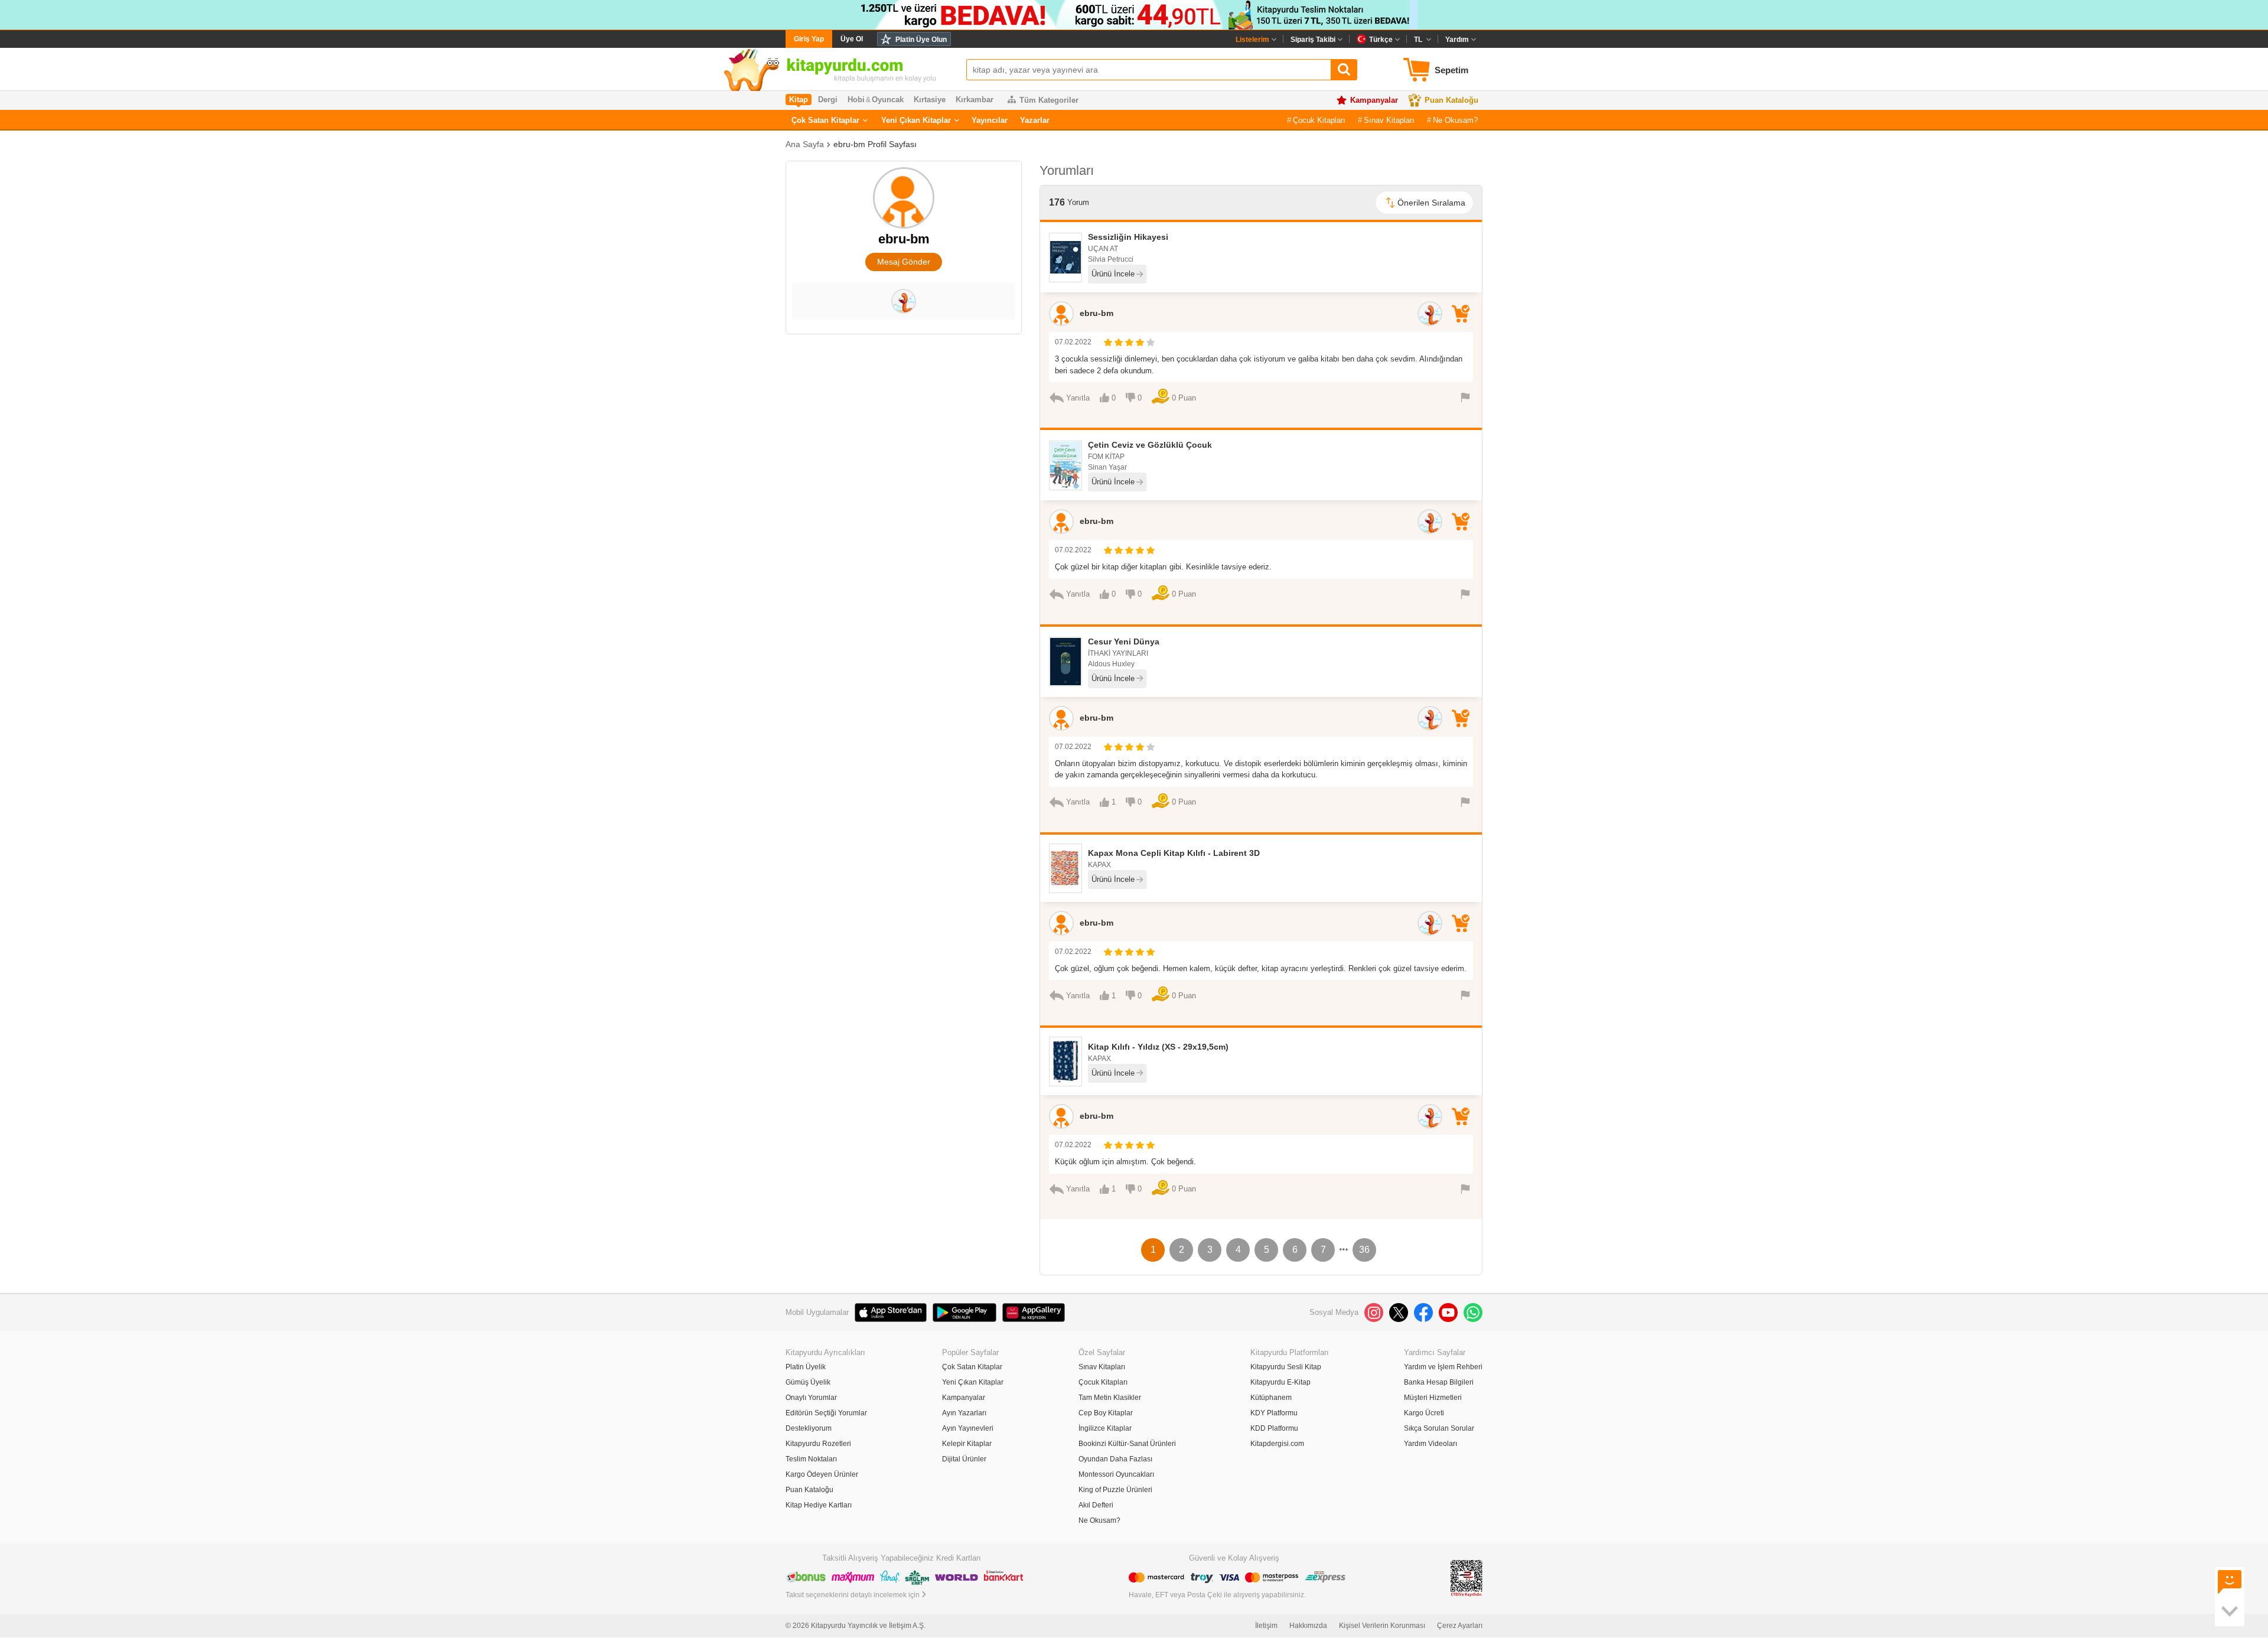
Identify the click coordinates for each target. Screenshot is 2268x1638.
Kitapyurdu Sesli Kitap (1286, 1367)
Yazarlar (1035, 120)
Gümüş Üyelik (808, 1382)
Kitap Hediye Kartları (819, 1505)
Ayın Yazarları (964, 1413)
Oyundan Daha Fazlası (1115, 1459)
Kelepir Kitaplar (967, 1444)
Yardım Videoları (1430, 1444)
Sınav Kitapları (1389, 120)
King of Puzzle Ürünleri (1115, 1490)
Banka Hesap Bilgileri (1439, 1382)
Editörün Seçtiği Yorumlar (826, 1413)
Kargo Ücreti (1424, 1413)
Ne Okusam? (1455, 120)
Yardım (1457, 40)
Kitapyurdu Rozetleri (818, 1444)
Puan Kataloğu (1451, 100)
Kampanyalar (1374, 100)
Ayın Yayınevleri (968, 1428)
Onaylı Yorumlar (811, 1398)
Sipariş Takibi (1313, 40)
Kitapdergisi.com (1277, 1444)
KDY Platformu (1274, 1413)
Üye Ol (852, 39)
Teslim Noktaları (811, 1459)
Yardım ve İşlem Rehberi (1443, 1367)
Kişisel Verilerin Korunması (1382, 1626)
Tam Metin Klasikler (1110, 1398)
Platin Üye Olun (921, 40)
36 (1364, 1250)
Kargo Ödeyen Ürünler (822, 1474)
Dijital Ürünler (964, 1459)
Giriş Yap (809, 39)
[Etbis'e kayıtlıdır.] (1467, 1578)
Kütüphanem (1271, 1398)
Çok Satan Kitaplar (825, 120)
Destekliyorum (809, 1428)
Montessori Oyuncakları (1116, 1474)
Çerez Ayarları (1460, 1626)
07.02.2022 (1073, 342)
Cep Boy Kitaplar (1106, 1413)
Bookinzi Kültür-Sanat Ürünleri (1127, 1444)
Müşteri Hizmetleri (1433, 1398)
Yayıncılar (990, 120)
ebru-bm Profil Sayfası (875, 144)
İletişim (1266, 1626)
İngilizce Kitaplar (1105, 1428)
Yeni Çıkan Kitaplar (916, 120)
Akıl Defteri (1096, 1505)
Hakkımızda (1308, 1626)
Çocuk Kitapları (1319, 120)
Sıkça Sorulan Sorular (1439, 1428)
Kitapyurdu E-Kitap (1280, 1382)
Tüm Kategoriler (1049, 100)
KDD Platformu (1274, 1428)
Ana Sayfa (805, 144)
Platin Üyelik (806, 1367)
